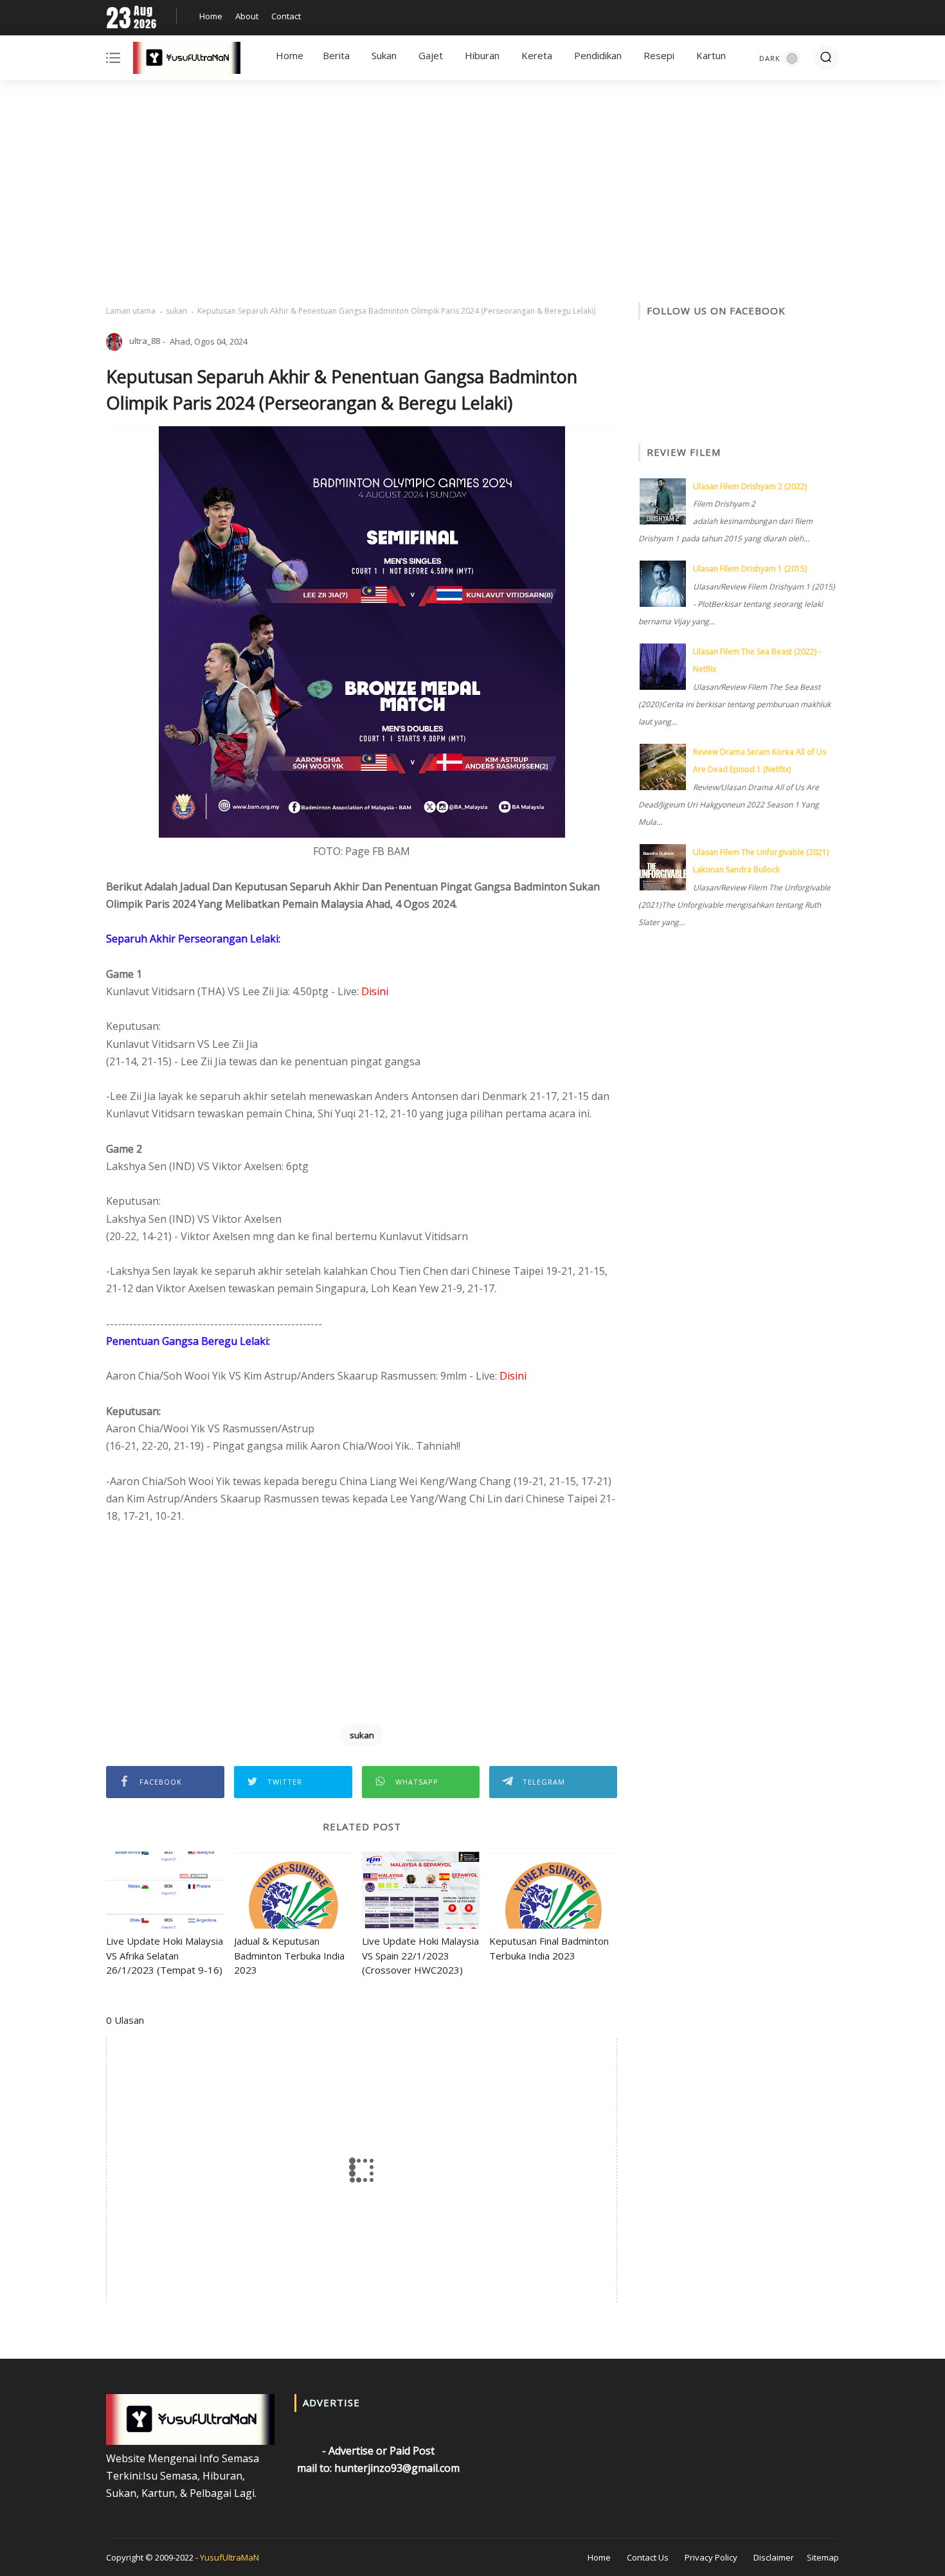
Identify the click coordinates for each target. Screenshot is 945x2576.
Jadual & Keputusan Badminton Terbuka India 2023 (289, 1955)
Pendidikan (598, 55)
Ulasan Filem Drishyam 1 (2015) (750, 569)
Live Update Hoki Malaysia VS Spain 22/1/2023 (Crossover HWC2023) (420, 1955)
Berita (336, 55)
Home (211, 16)
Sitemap (823, 2557)
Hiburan (482, 55)
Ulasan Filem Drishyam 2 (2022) (750, 486)
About (247, 16)
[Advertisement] (473, 193)
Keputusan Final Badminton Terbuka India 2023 (549, 1948)
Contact (286, 16)
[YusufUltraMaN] (187, 60)
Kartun (711, 55)
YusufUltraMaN (230, 2557)
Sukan (384, 55)
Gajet (431, 55)
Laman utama (131, 311)
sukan (176, 311)
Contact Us (648, 2557)
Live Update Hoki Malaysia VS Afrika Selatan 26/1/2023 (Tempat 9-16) (165, 1955)
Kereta (537, 55)
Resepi (659, 55)
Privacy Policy (711, 2557)
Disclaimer (774, 2557)
